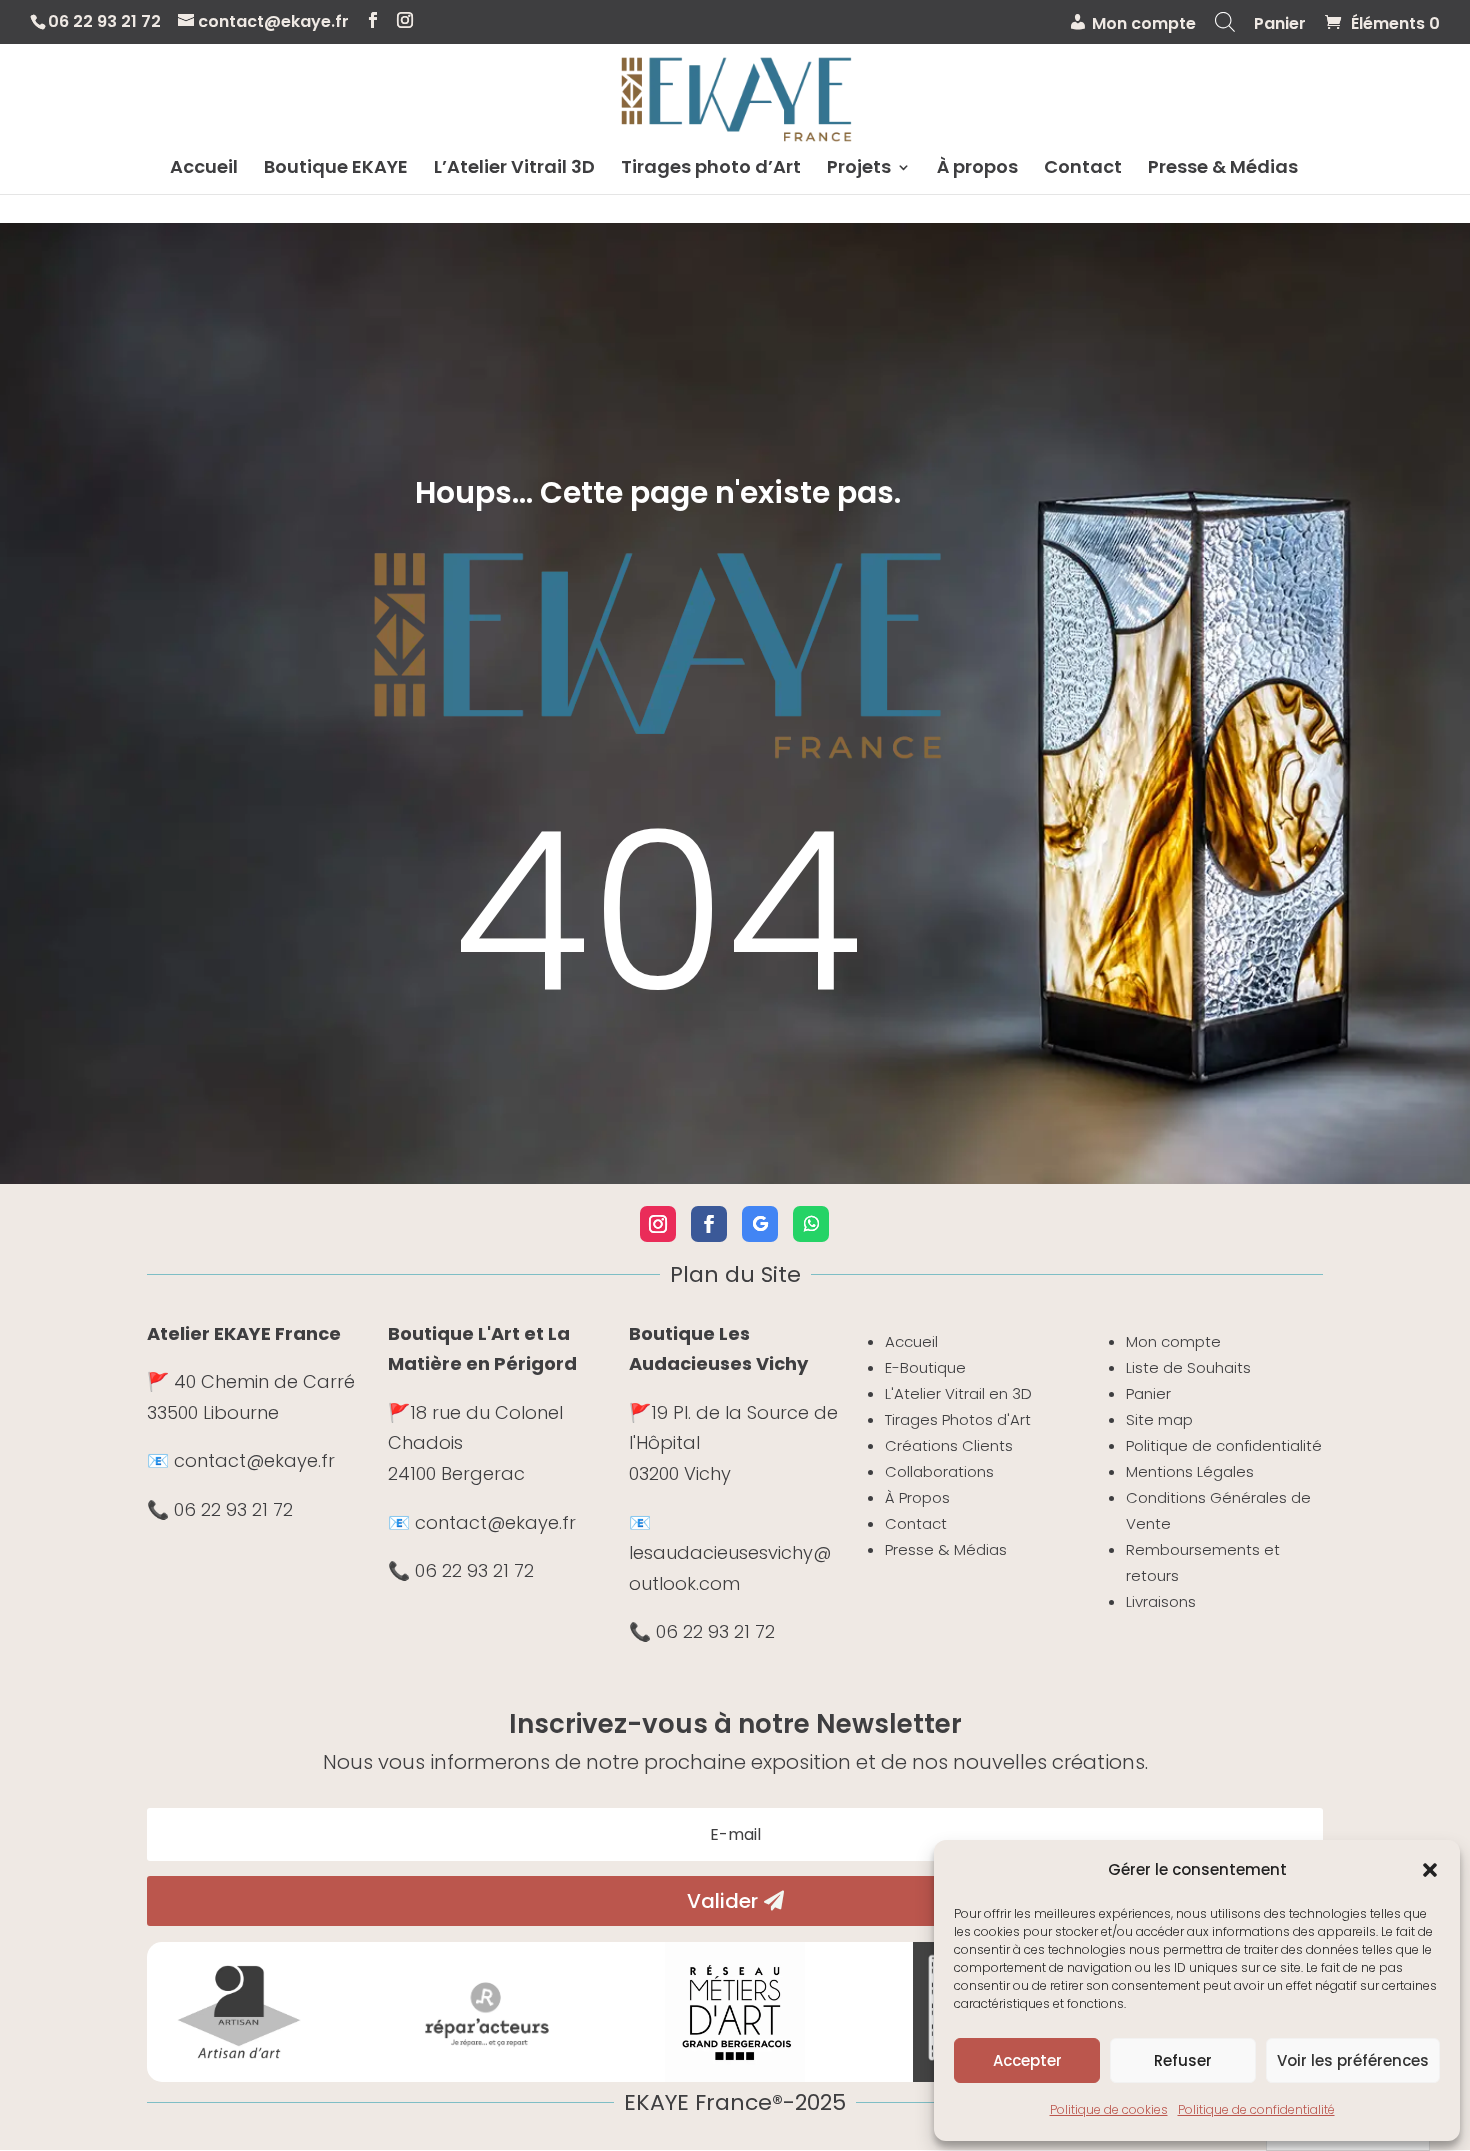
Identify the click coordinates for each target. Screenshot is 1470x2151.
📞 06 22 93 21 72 (220, 1509)
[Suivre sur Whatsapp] (811, 1224)
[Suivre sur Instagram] (658, 1224)
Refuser (1183, 2060)
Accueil (204, 169)
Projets (859, 169)
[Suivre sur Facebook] (709, 1224)
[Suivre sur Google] (760, 1224)
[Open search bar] (1225, 28)
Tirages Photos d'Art (958, 1419)
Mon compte (1173, 1341)
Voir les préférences (1353, 2060)
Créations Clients (949, 1445)
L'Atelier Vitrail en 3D (958, 1393)
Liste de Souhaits (1188, 1367)
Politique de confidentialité (1256, 2109)
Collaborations (939, 1471)
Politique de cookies (1109, 2109)
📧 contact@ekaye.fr (241, 1460)
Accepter (1027, 2060)
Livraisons (1161, 1601)
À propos (977, 169)
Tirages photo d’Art (711, 169)
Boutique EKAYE (336, 169)
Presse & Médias (1223, 169)
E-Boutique (925, 1367)
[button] (1430, 1870)
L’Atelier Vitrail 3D (514, 169)
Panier (1280, 25)
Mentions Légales (1190, 1471)
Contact (1083, 169)
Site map (1159, 1419)
